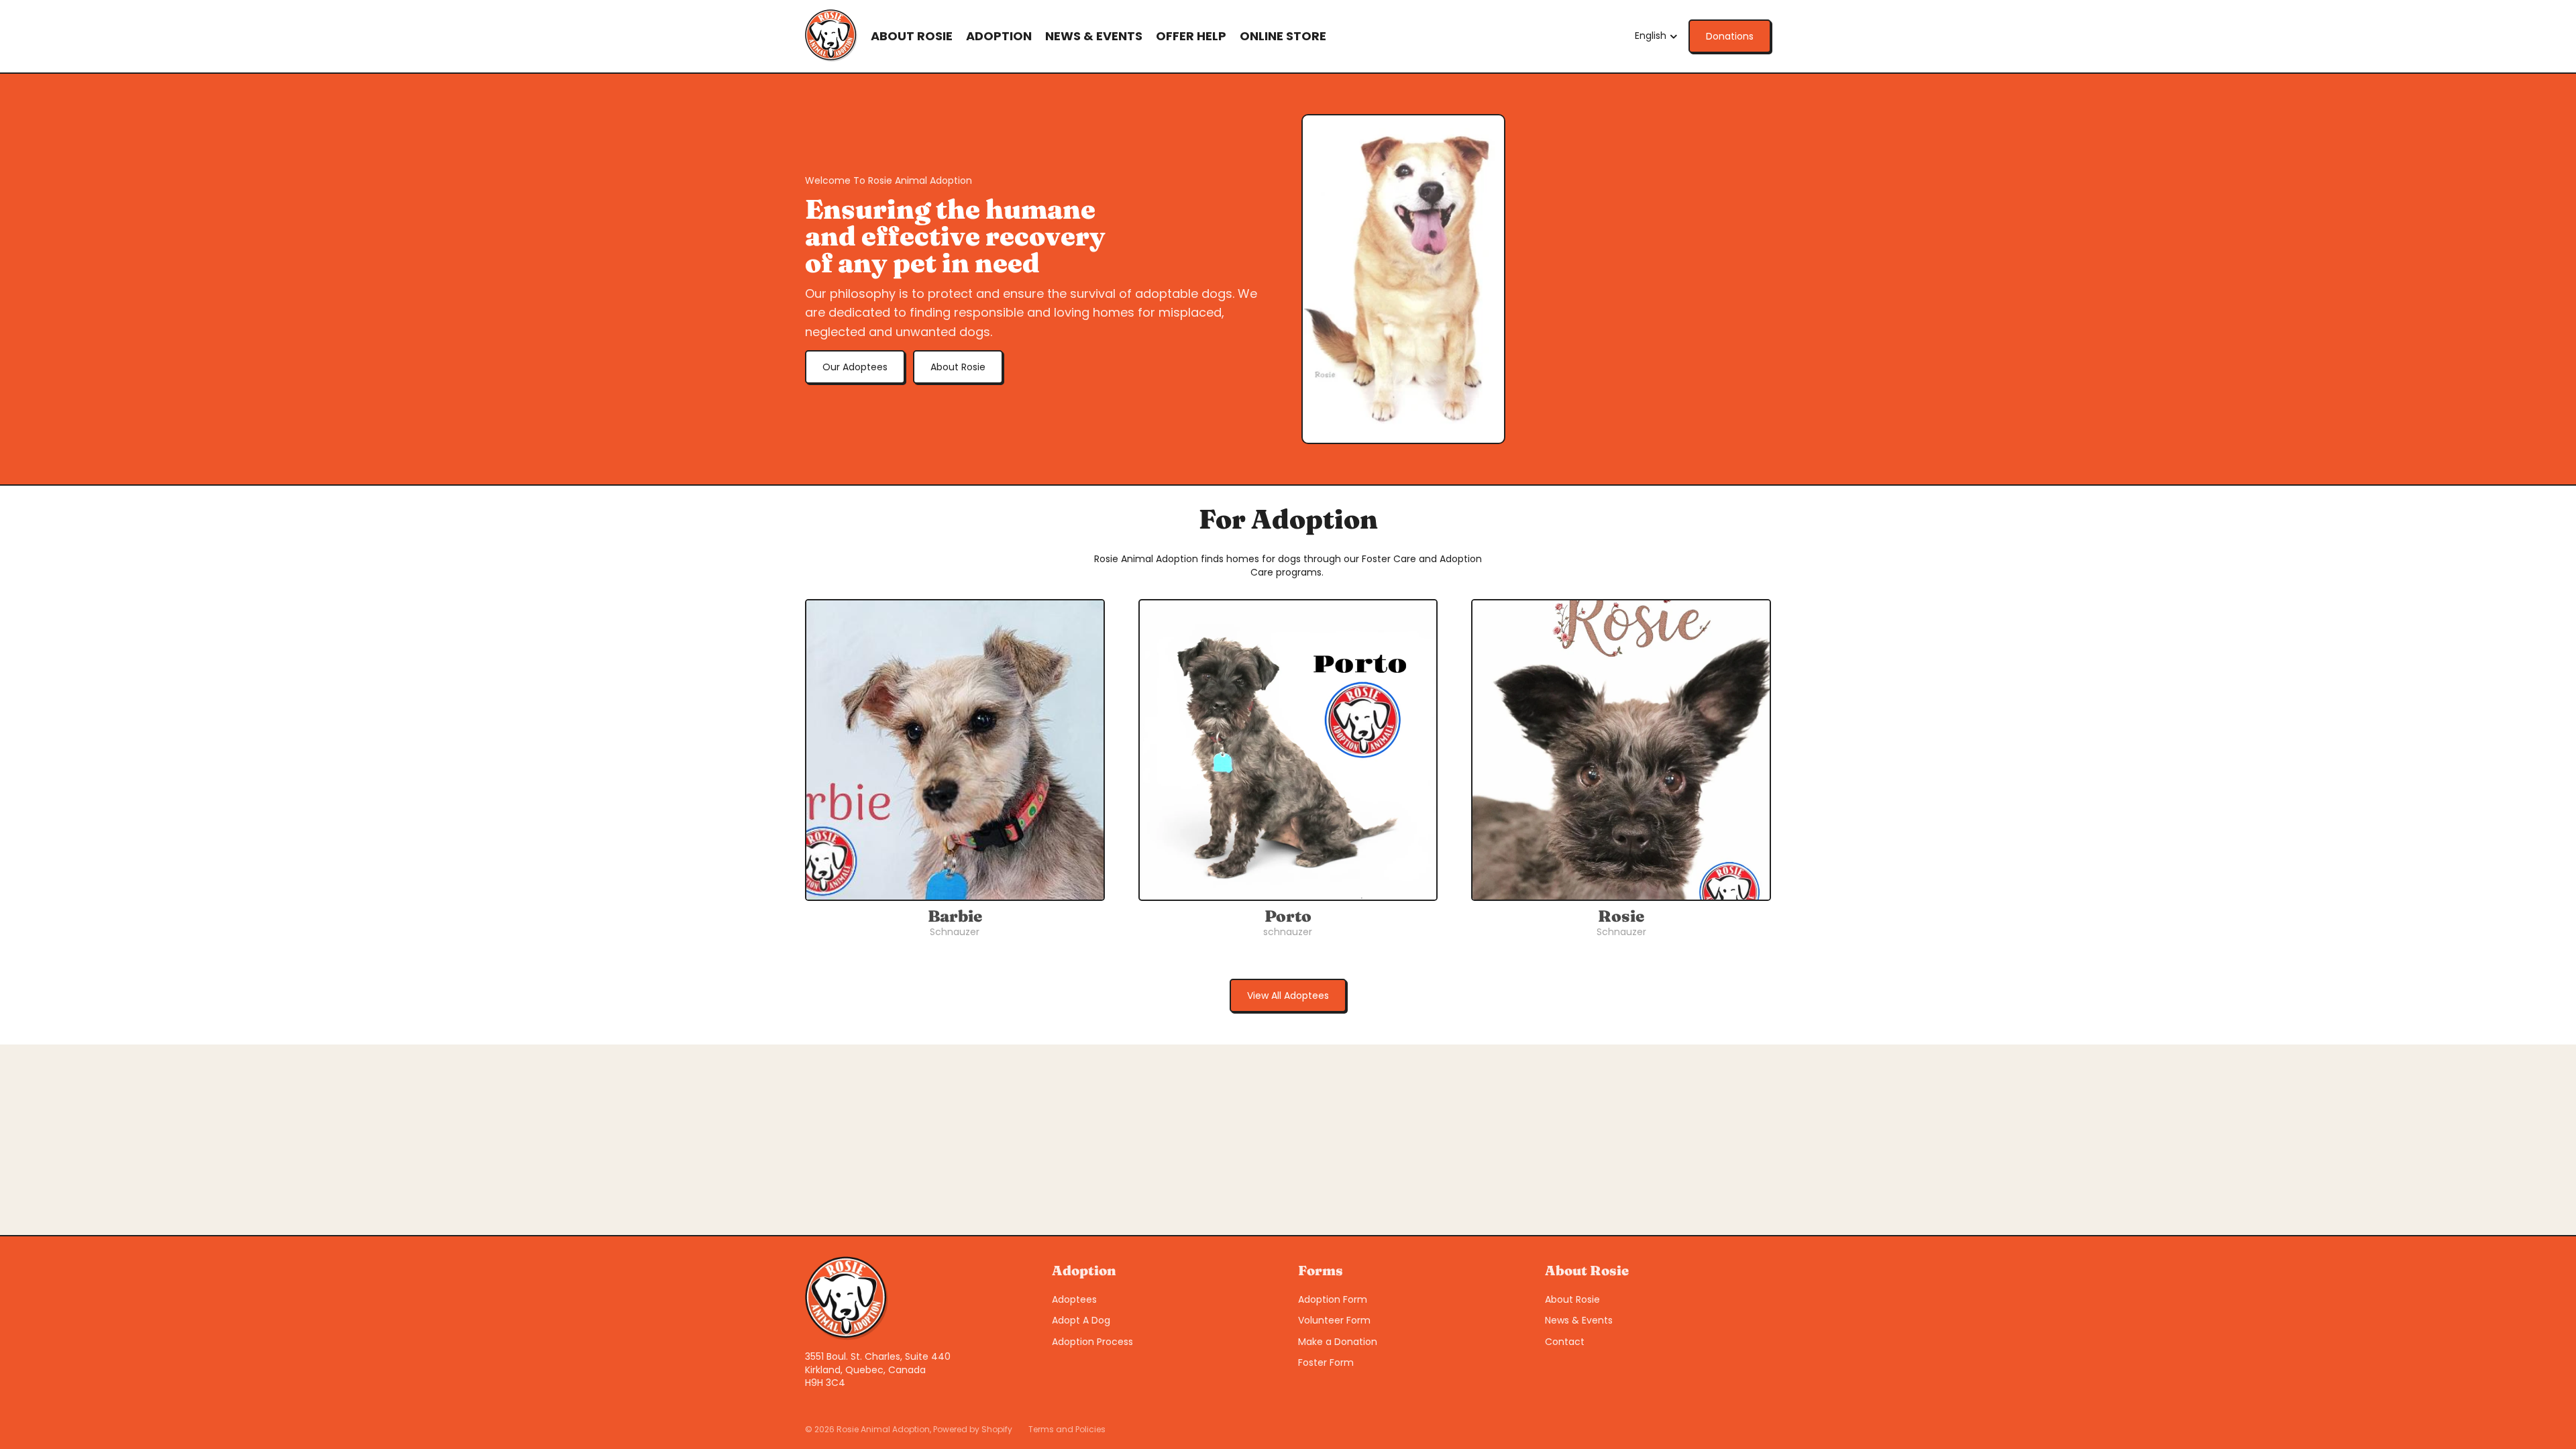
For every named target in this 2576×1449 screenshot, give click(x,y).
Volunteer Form (1334, 1320)
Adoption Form (1333, 1299)
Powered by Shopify (973, 1429)
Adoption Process (1092, 1342)
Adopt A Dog (1081, 1320)
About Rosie (958, 367)
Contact (1565, 1342)
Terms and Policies (1067, 1429)
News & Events (1579, 1320)
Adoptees (1074, 1299)
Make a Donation (1338, 1342)
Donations (1730, 36)
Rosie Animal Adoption (883, 1429)
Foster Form (1326, 1362)
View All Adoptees (1288, 996)
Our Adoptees (855, 367)
